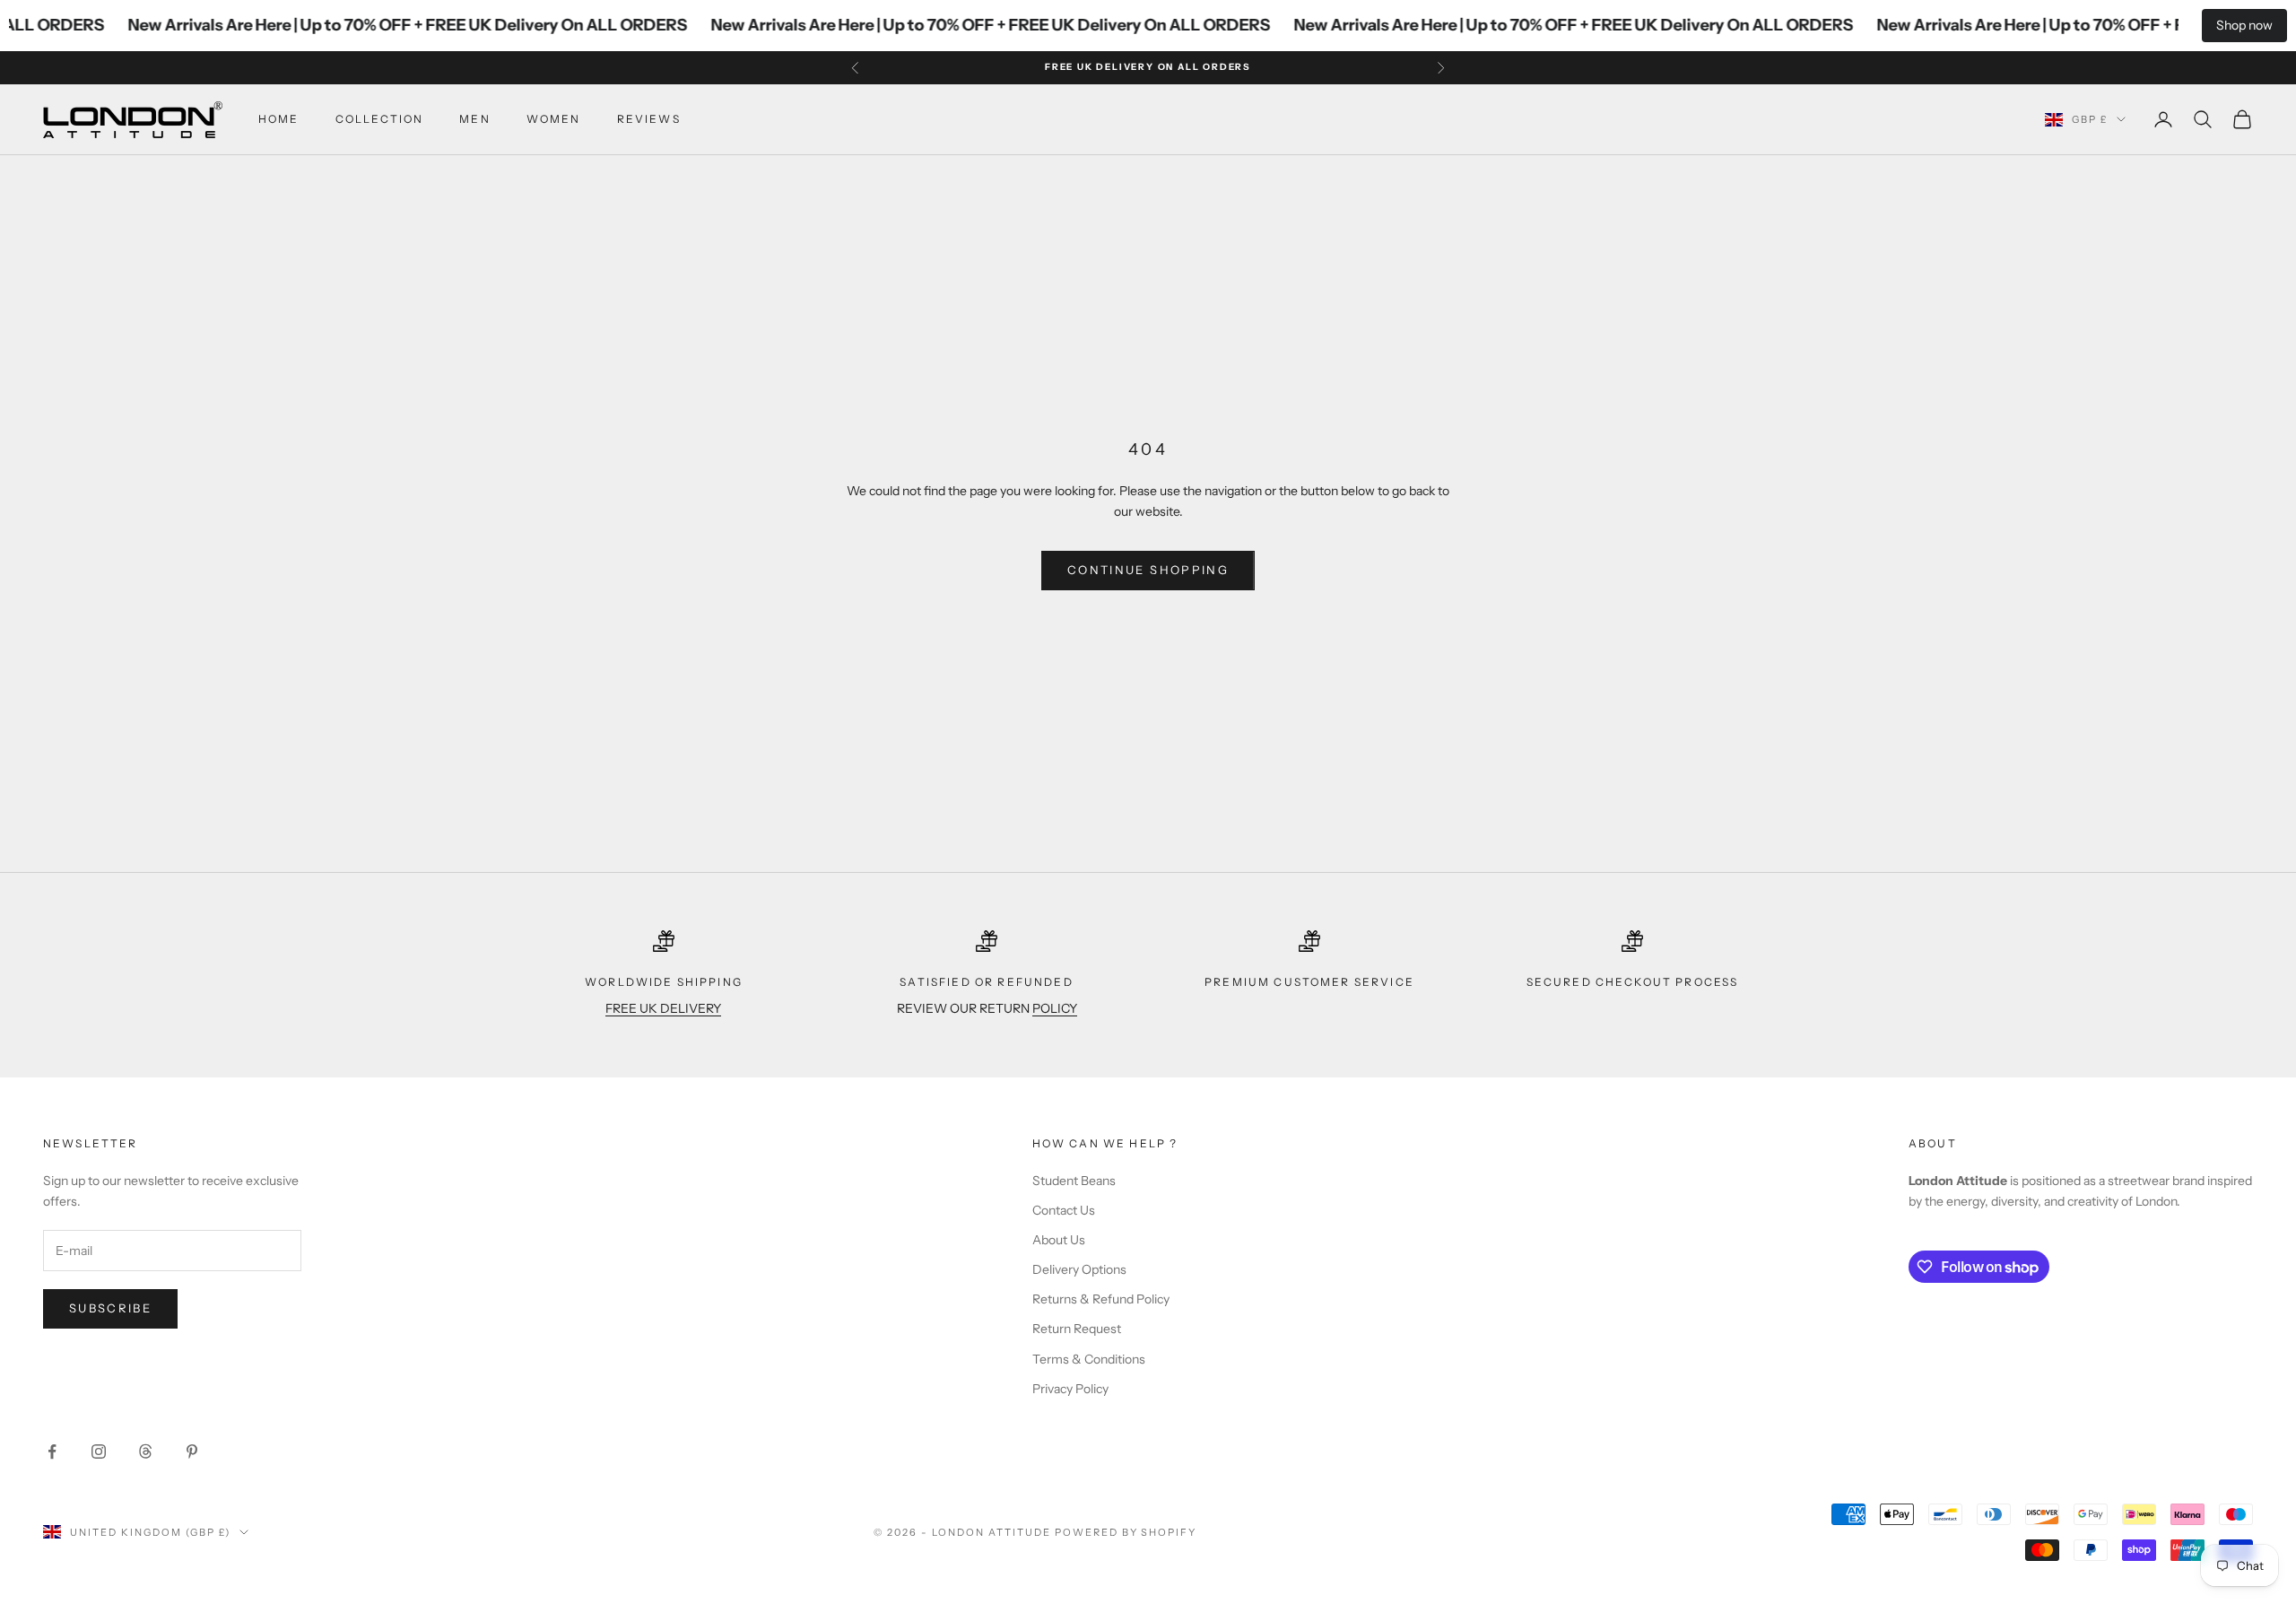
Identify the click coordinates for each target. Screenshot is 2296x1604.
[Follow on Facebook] (52, 1451)
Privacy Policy (1070, 1389)
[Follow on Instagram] (99, 1451)
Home (279, 119)
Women (554, 119)
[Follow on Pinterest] (192, 1451)
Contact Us (1064, 1210)
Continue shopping (1148, 570)
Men (474, 119)
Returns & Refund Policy (1101, 1299)
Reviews (649, 119)
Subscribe (110, 1308)
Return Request (1077, 1329)
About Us (1059, 1240)
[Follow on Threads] (145, 1451)
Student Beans (1074, 1181)
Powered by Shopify (1126, 1532)
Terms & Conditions (1089, 1359)
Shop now (2244, 25)
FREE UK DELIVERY (663, 1008)
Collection (380, 119)
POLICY (1055, 1008)
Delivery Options (1079, 1269)
